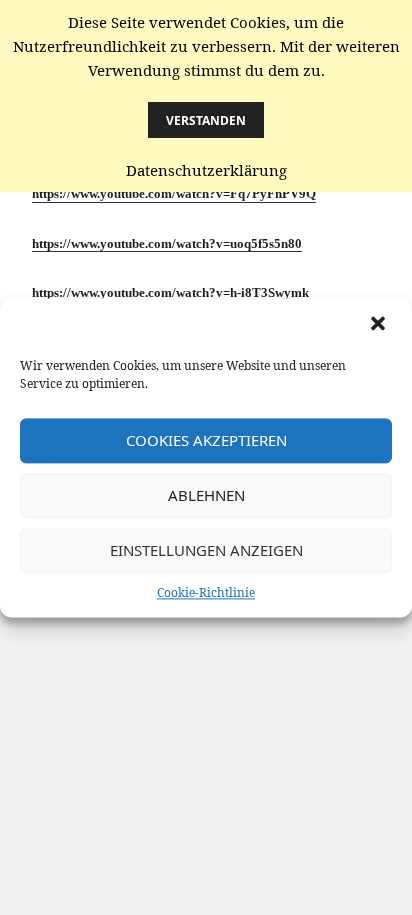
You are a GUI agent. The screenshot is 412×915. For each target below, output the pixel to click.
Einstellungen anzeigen (206, 550)
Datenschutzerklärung (206, 170)
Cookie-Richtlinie (206, 592)
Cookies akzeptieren (206, 440)
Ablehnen (206, 495)
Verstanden (206, 120)
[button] (380, 325)
